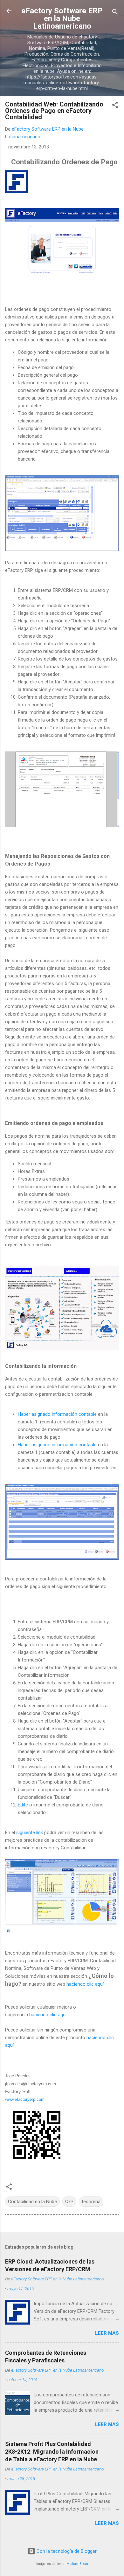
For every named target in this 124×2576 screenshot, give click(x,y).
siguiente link (30, 1833)
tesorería (91, 2202)
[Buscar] (115, 13)
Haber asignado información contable (57, 1414)
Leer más (107, 2333)
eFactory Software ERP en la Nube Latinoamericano (62, 18)
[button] (115, 106)
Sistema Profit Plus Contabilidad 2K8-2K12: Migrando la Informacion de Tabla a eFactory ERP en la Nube (52, 2452)
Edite (23, 1805)
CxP (69, 2202)
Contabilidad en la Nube (32, 2202)
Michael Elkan (77, 2564)
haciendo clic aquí (48, 2015)
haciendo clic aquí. (86, 1984)
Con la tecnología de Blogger (66, 2551)
